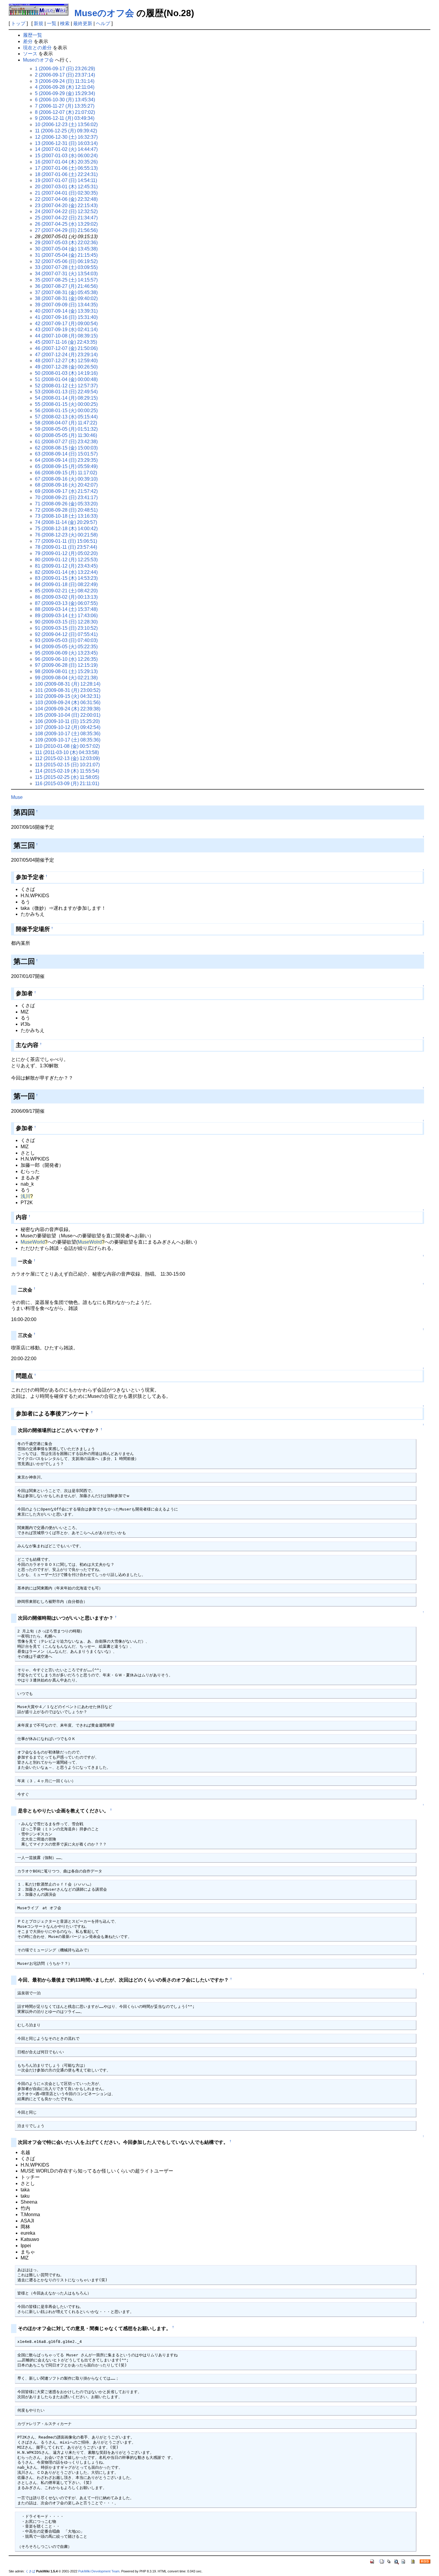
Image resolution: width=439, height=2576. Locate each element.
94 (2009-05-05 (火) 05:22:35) (66, 647)
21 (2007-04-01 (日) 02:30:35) (66, 193)
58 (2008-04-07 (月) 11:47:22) (66, 423)
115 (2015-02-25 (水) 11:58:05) (67, 777)
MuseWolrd (90, 1242)
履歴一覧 (33, 35)
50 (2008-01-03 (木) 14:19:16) (66, 373)
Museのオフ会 (104, 13)
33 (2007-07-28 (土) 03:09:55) (66, 267)
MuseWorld (33, 1242)
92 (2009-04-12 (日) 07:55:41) (66, 634)
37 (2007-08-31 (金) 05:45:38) (66, 292)
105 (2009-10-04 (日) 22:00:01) (68, 715)
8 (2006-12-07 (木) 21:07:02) (65, 112)
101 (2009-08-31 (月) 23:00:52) (68, 690)
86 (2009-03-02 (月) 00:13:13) (66, 597)
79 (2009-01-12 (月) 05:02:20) (66, 553)
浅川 (25, 1196)
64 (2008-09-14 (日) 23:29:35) (66, 460)
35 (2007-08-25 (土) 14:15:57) (66, 280)
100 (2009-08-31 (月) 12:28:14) (68, 684)
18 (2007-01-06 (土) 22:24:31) (66, 174)
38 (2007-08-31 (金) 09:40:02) (66, 298)
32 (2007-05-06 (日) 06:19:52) (66, 261)
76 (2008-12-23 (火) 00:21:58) (66, 535)
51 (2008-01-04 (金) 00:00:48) (66, 379)
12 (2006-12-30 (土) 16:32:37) (66, 137)
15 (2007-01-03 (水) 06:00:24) (66, 156)
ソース (30, 54)
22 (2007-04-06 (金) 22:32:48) (66, 199)
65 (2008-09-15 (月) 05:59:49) (66, 466)
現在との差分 (37, 48)
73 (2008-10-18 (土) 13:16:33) (66, 516)
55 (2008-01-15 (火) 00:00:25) (66, 404)
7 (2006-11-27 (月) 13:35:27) (65, 106)
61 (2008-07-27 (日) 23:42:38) (66, 442)
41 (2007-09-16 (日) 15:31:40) (66, 317)
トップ (18, 23)
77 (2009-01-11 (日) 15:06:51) (66, 541)
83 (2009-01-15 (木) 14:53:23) (66, 578)
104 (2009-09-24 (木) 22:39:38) (68, 709)
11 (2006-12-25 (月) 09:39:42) (66, 131)
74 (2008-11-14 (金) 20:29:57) (66, 522)
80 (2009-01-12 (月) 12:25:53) (66, 560)
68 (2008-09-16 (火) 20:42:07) (66, 485)
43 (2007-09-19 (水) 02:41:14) (66, 330)
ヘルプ (103, 23)
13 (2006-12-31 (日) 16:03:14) (66, 143)
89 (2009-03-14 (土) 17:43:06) (66, 616)
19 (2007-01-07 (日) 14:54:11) (66, 180)
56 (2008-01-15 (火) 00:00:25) (66, 411)
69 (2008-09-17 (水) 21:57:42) (66, 491)
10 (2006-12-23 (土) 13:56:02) (66, 124)
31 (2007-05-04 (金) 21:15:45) (66, 255)
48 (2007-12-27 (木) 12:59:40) (66, 361)
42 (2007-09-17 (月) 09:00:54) (66, 324)
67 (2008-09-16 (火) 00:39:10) (66, 479)
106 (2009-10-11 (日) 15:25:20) (67, 721)
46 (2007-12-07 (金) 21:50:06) (66, 348)
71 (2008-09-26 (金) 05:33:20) (66, 504)
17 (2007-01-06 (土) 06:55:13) (66, 168)
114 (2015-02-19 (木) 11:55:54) (67, 771)
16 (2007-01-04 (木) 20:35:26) (66, 162)
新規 (39, 23)
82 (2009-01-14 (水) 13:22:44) (66, 572)
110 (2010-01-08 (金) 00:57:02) (67, 746)
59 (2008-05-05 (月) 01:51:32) (66, 429)
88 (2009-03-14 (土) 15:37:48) (66, 609)
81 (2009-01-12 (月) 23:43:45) (66, 566)
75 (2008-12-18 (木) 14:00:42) (66, 529)
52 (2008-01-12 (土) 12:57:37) (66, 386)
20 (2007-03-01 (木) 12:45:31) (66, 187)
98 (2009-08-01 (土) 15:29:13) (66, 671)
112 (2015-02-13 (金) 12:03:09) (67, 758)
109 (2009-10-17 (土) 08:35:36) (68, 740)
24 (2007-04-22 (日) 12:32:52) (66, 211)
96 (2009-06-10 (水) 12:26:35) (66, 659)
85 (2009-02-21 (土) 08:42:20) (66, 591)
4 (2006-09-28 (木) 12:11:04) (65, 87)
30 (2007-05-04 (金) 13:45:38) (66, 249)
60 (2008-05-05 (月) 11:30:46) (66, 435)
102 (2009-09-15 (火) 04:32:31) (68, 696)
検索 (65, 23)
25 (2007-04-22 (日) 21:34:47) (66, 218)
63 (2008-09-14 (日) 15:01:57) (66, 454)
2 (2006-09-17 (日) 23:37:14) (65, 75)
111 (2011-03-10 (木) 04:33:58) (67, 752)
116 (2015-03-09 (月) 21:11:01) (67, 783)
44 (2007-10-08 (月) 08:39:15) (66, 336)
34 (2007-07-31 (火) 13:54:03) (66, 274)
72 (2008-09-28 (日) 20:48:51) (66, 510)
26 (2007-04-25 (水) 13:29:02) (66, 224)
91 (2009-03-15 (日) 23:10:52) (66, 628)
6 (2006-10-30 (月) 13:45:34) (65, 100)
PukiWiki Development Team (99, 2571)
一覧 (52, 23)
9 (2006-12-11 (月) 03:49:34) (65, 118)
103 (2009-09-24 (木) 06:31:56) (68, 703)
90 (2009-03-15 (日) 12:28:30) (66, 622)
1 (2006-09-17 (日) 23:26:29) (65, 69)
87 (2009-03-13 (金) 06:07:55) (66, 603)
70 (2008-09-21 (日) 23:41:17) (66, 497)
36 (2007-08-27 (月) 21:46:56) (66, 286)
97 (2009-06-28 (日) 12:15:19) (66, 665)
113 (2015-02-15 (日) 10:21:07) (67, 765)
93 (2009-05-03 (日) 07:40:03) (66, 640)
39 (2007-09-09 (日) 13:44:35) (66, 305)
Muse (17, 797)
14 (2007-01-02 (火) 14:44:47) (66, 149)
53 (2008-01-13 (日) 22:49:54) (66, 392)
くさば (30, 2571)
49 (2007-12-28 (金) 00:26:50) (66, 367)
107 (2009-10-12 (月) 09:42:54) (68, 727)
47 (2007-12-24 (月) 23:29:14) (66, 355)
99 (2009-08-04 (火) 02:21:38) (66, 678)
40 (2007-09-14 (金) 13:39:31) (66, 311)
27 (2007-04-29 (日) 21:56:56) (66, 230)
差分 (28, 41)
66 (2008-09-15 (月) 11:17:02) (66, 473)
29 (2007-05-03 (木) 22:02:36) (66, 243)
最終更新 (83, 23)
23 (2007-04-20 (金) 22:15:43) (66, 205)
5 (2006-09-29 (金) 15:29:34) (65, 93)
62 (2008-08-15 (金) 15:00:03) (66, 448)
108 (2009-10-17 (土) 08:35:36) (68, 734)
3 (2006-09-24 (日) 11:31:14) (65, 81)
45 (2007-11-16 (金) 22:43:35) (66, 342)
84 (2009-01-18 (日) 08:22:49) (66, 584)
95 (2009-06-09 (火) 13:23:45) (66, 653)
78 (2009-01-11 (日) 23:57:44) (66, 547)
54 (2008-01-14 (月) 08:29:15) (66, 398)
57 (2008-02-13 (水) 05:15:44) (66, 417)
